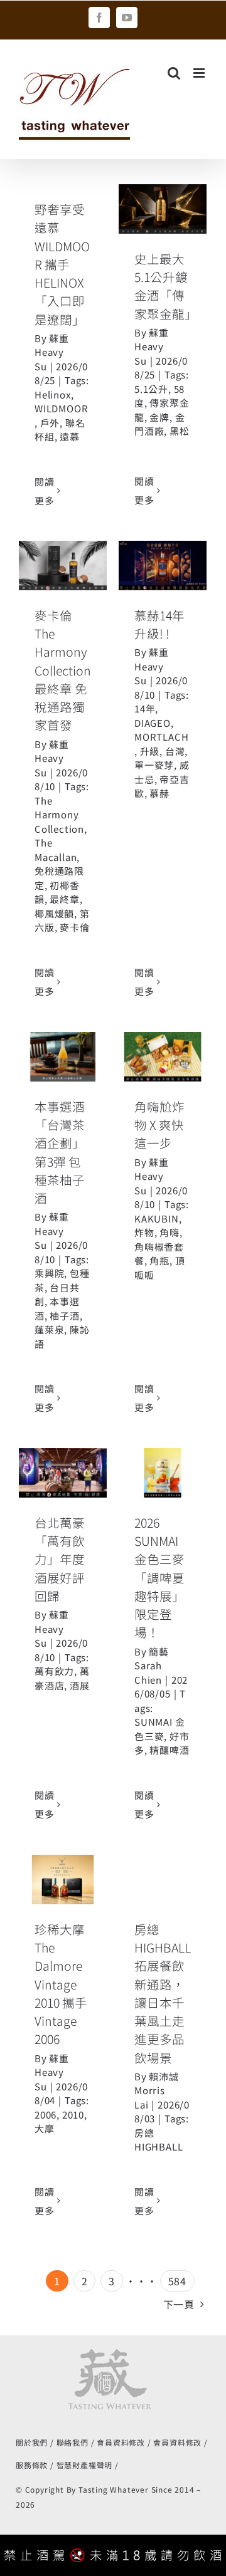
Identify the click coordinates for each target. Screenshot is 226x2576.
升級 (150, 751)
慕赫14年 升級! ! (163, 543)
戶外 (50, 423)
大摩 (45, 2128)
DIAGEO (153, 723)
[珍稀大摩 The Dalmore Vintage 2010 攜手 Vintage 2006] (63, 1880)
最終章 (64, 899)
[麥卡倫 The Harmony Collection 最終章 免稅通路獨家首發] (63, 566)
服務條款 (32, 2465)
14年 (145, 708)
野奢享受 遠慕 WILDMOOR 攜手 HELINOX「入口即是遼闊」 (62, 264)
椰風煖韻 (54, 913)
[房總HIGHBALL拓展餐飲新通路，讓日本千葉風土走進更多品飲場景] (163, 1880)
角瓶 (159, 1260)
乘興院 (49, 1273)
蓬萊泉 (49, 1329)
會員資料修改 (121, 2442)
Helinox (53, 394)
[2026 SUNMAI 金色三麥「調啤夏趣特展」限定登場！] (163, 1473)
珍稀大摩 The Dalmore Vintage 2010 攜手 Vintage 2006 (61, 1984)
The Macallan (56, 850)
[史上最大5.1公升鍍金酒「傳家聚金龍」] (163, 209)
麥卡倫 (74, 927)
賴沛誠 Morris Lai (157, 2090)
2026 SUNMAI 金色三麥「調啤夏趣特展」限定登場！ (159, 1577)
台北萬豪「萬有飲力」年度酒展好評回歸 (60, 1559)
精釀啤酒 (169, 1750)
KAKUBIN (157, 1218)
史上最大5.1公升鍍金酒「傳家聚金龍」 (166, 286)
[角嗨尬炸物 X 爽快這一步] (163, 1057)
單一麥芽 (154, 765)
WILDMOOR (61, 408)
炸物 (144, 1232)
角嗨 (169, 1232)
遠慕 (70, 436)
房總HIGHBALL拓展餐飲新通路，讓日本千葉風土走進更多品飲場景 (163, 1993)
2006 (46, 2115)
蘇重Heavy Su (52, 352)
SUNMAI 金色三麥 (159, 1729)
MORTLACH (161, 737)
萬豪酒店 (62, 1678)
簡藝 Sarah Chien (152, 1666)
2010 (73, 2115)
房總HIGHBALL (159, 2140)
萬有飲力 (54, 1671)
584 (177, 2281)
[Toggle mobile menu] (200, 73)
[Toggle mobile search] (174, 73)
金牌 (159, 417)
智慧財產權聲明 (85, 2465)
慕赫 (159, 793)
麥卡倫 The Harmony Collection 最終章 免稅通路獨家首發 (63, 670)
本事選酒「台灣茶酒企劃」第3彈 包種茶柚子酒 (60, 1152)
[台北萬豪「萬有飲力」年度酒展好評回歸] (63, 1473)
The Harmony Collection (59, 815)
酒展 (80, 1685)
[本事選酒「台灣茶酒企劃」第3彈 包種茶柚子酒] (63, 1057)
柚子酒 (64, 1316)
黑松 (180, 431)
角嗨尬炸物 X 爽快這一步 (159, 1125)
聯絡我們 (73, 2442)
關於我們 (32, 2442)
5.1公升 (151, 389)
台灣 (175, 751)
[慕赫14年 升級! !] (163, 566)
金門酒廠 (159, 424)
